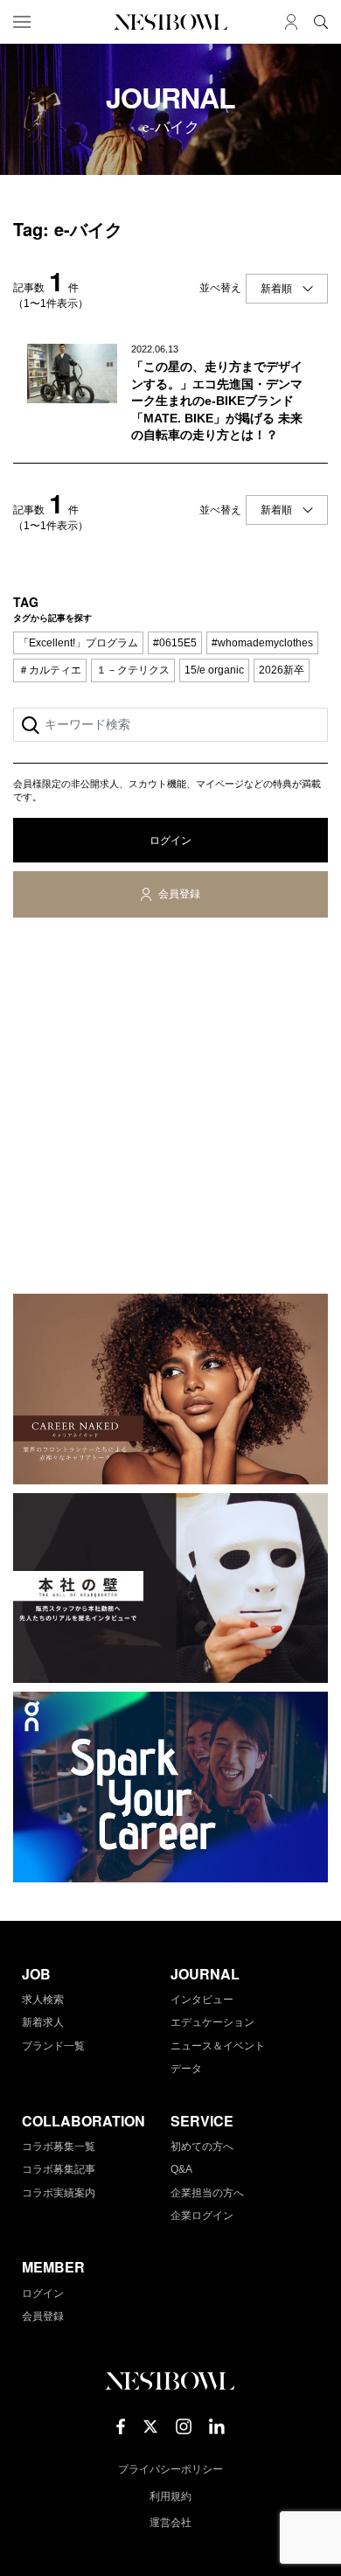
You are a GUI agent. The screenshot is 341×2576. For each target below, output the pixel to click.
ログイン (170, 841)
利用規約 (170, 2496)
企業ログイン (202, 2216)
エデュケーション (212, 2022)
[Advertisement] (170, 1109)
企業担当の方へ (207, 2193)
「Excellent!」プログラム (78, 643)
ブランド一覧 (53, 2046)
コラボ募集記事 (59, 2169)
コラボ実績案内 (59, 2193)
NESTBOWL (170, 22)
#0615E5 (175, 643)
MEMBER (53, 2267)
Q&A (181, 2169)
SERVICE (202, 2121)
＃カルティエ (50, 670)
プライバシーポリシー (170, 2469)
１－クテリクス (133, 670)
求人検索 (43, 2000)
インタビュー (202, 2000)
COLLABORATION (84, 2121)
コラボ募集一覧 (59, 2147)
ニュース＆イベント (218, 2046)
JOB (36, 1974)
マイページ (291, 22)
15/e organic (214, 670)
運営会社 (170, 2523)
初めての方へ (202, 2147)
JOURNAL (205, 1974)
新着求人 (43, 2022)
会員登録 (179, 894)
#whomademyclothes (262, 643)
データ (186, 2069)
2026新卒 (282, 670)
